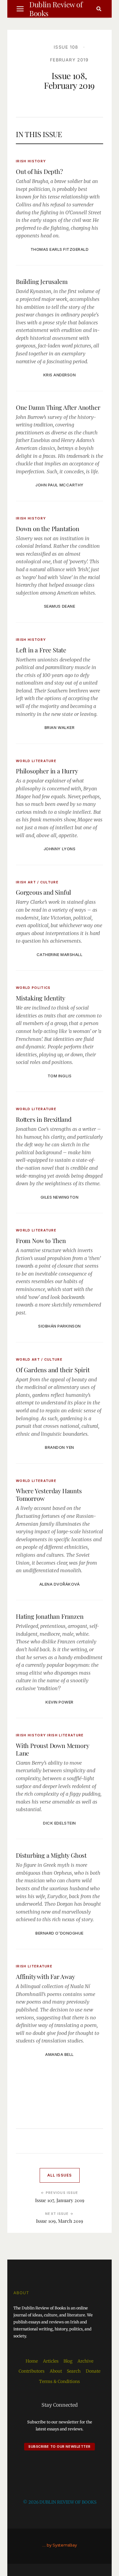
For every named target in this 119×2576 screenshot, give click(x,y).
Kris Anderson (60, 375)
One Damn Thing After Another (58, 407)
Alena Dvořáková (60, 1584)
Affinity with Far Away (45, 1976)
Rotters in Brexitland (44, 1119)
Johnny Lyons (60, 849)
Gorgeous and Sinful (43, 892)
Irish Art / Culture (37, 882)
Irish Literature (65, 1735)
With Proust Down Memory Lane (52, 1749)
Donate (93, 2371)
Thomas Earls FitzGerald (60, 249)
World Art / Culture (39, 1359)
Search (74, 2371)
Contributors (32, 2371)
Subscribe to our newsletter (60, 2447)
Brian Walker (60, 727)
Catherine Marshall (60, 955)
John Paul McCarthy (59, 485)
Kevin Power (60, 1702)
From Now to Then (41, 1240)
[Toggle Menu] (20, 9)
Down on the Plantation (48, 528)
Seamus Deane (60, 606)
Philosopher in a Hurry (47, 771)
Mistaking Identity (40, 998)
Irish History (31, 161)
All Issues (60, 2175)
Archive (85, 2361)
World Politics (33, 988)
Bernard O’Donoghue (59, 1933)
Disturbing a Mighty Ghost (51, 1855)
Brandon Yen (60, 1447)
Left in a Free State (41, 650)
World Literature (36, 761)
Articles (51, 2361)
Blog (68, 2361)
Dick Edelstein (59, 1823)
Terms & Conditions (60, 2381)
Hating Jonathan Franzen (50, 1616)
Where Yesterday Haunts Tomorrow (49, 1494)
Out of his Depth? (39, 171)
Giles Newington (60, 1197)
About (56, 2371)
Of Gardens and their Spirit (53, 1370)
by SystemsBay (62, 2545)
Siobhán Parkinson (60, 1326)
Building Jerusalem (42, 281)
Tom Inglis (60, 1076)
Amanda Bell (60, 2054)
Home (32, 2361)
